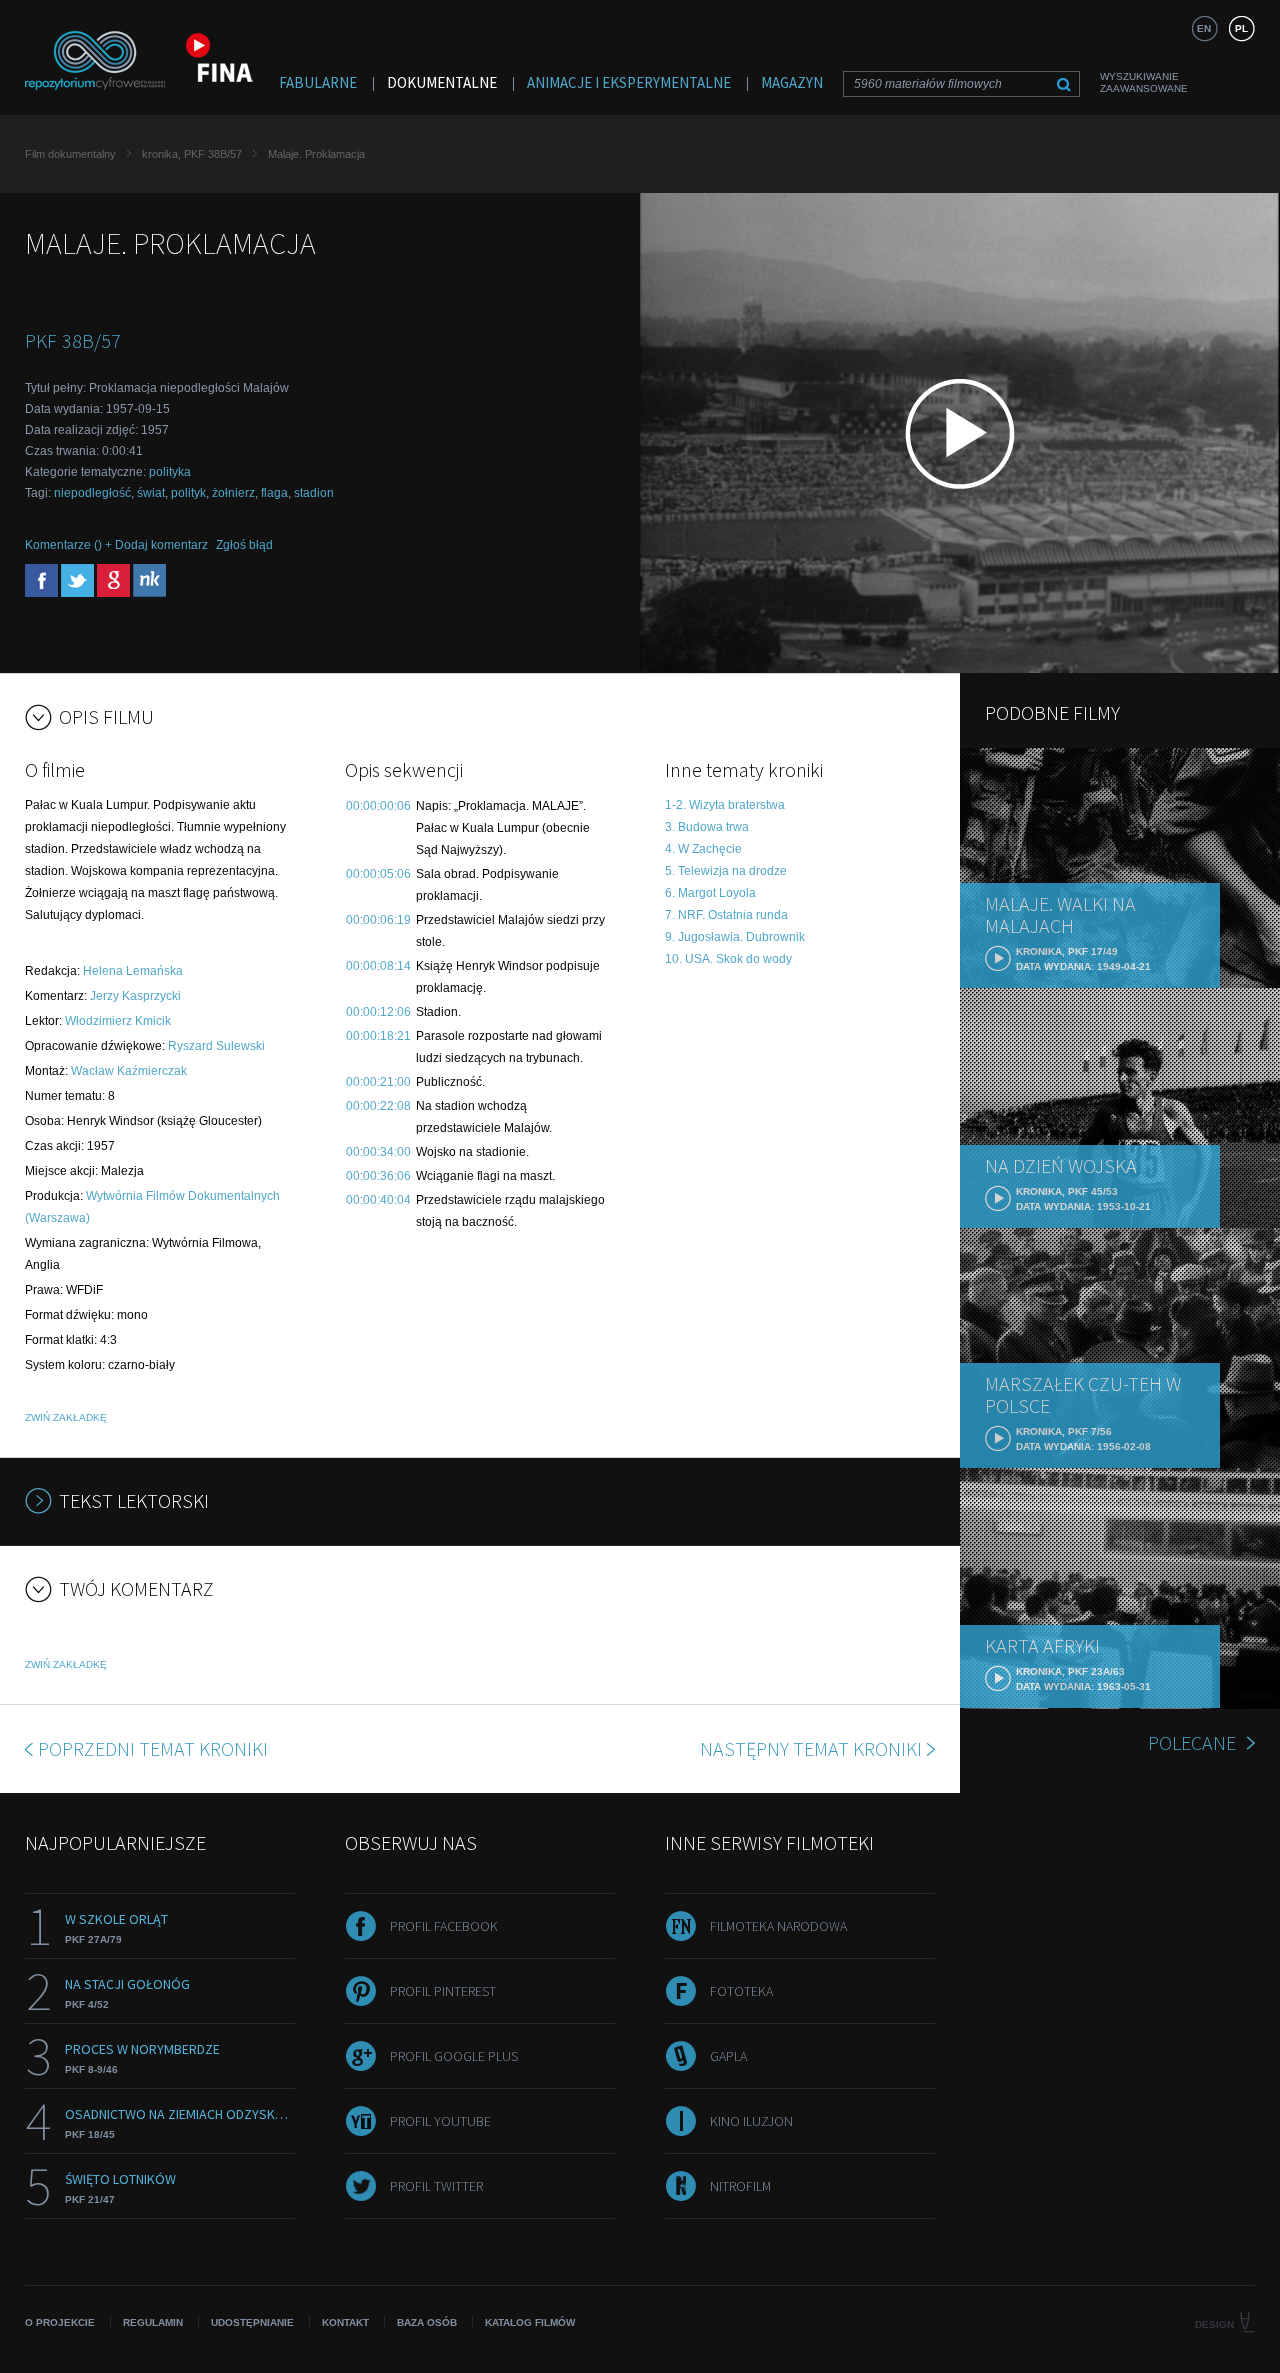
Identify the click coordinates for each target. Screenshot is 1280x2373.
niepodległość (92, 493)
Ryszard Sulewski (216, 1046)
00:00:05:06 (378, 874)
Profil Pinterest (443, 1991)
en (1204, 28)
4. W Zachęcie (703, 849)
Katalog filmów (530, 2322)
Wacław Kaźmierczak (129, 1071)
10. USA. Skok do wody (728, 959)
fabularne (318, 82)
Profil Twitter (436, 2186)
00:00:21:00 (378, 1082)
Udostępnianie (252, 2322)
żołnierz (233, 493)
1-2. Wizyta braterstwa (725, 805)
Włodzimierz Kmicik (118, 1021)
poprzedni (153, 1748)
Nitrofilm (740, 2186)
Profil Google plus (454, 2056)
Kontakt (345, 2322)
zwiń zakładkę (66, 1417)
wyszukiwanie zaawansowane (1144, 82)
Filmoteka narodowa (778, 1926)
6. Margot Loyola (710, 893)
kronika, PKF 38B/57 (192, 154)
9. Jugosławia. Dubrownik (735, 937)
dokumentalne (442, 82)
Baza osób (427, 2322)
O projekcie (60, 2322)
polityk (188, 493)
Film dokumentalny (70, 154)
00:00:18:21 (378, 1036)
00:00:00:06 (378, 806)
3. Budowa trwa (707, 827)
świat (151, 493)
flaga (274, 493)
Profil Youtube (440, 2121)
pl (1241, 28)
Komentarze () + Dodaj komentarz (116, 545)
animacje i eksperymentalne (629, 82)
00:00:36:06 (378, 1176)
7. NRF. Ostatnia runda (726, 915)
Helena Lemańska (133, 971)
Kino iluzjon (751, 2121)
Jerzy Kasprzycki (135, 996)
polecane (1192, 1742)
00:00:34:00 (378, 1152)
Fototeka (741, 1991)
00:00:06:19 (378, 920)
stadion (314, 493)
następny (811, 1748)
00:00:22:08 (378, 1106)
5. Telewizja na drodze (726, 871)
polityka (170, 472)
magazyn (792, 82)
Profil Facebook (444, 1926)
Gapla (728, 2056)
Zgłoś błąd (244, 545)
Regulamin (153, 2322)
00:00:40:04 (378, 1200)
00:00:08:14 (378, 966)
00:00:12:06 (378, 1012)
